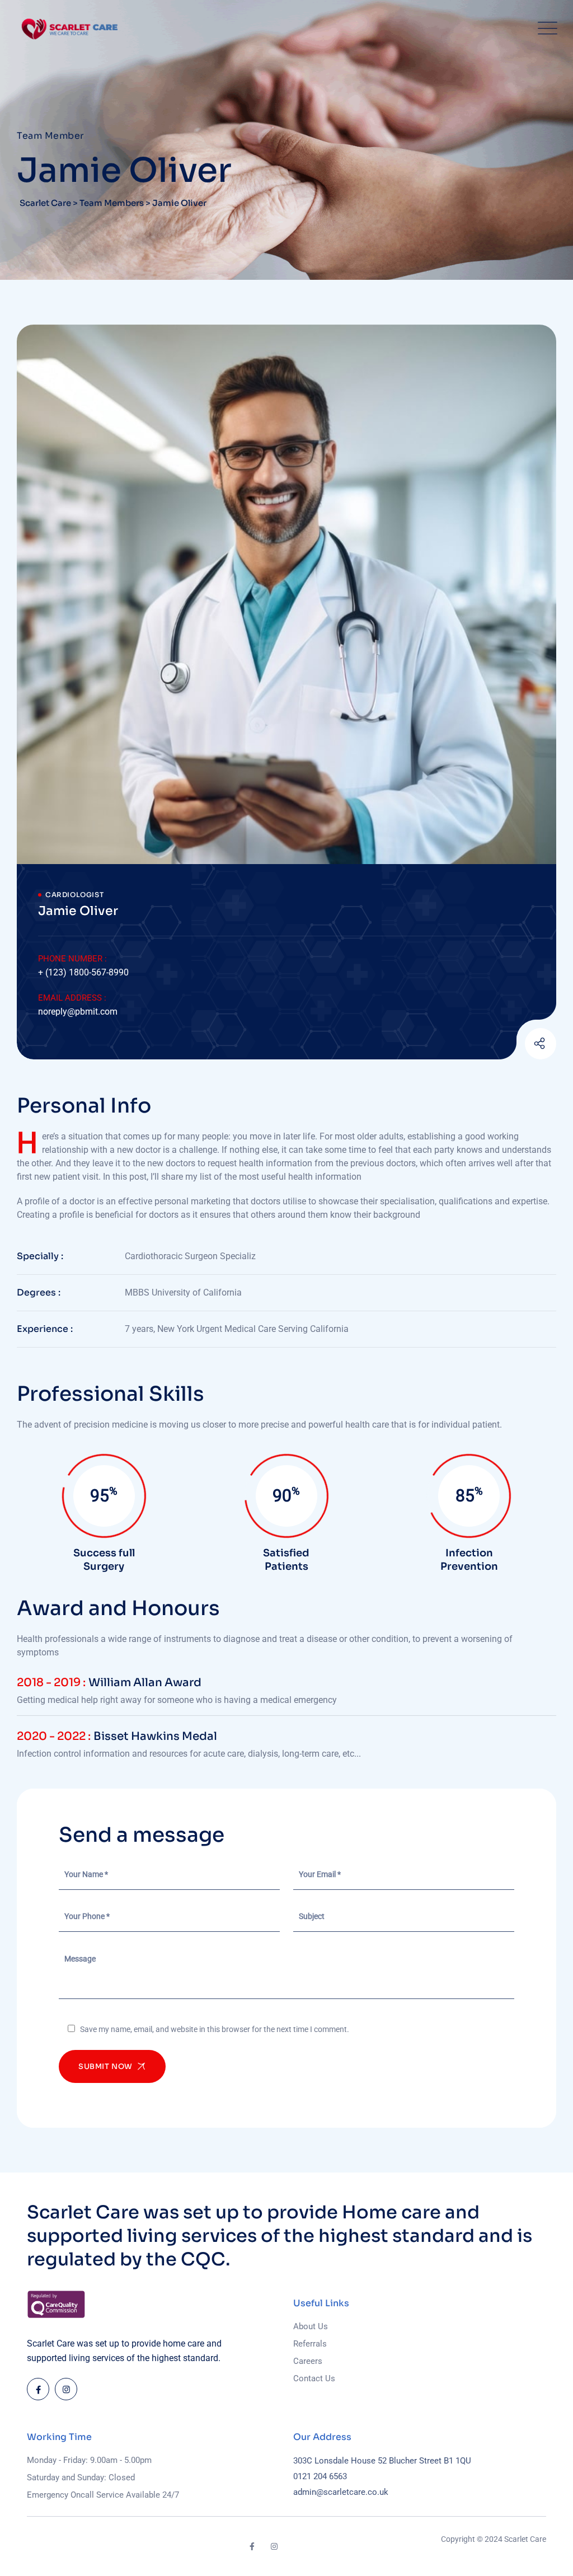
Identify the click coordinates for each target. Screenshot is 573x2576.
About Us (311, 2326)
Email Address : (72, 998)
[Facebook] (38, 2389)
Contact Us (314, 2378)
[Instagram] (513, 1045)
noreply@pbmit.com (78, 1012)
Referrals (310, 2344)
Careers (308, 2361)
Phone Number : (72, 959)
